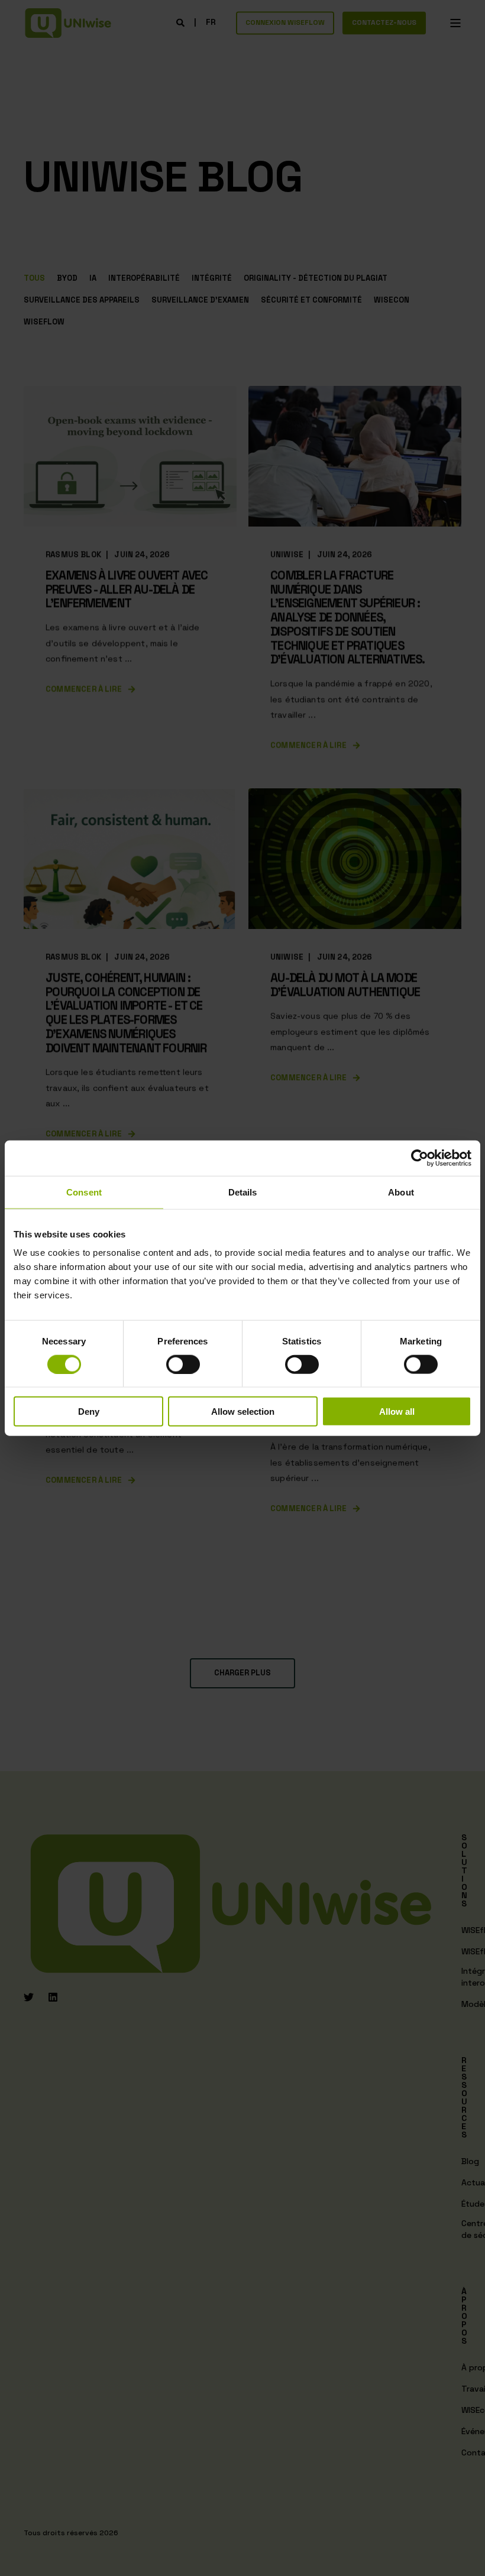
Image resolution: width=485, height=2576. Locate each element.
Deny (89, 1412)
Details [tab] (243, 1192)
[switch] (183, 1364)
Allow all (397, 1412)
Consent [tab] (84, 1192)
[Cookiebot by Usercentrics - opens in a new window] (420, 1158)
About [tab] (401, 1192)
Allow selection (243, 1412)
